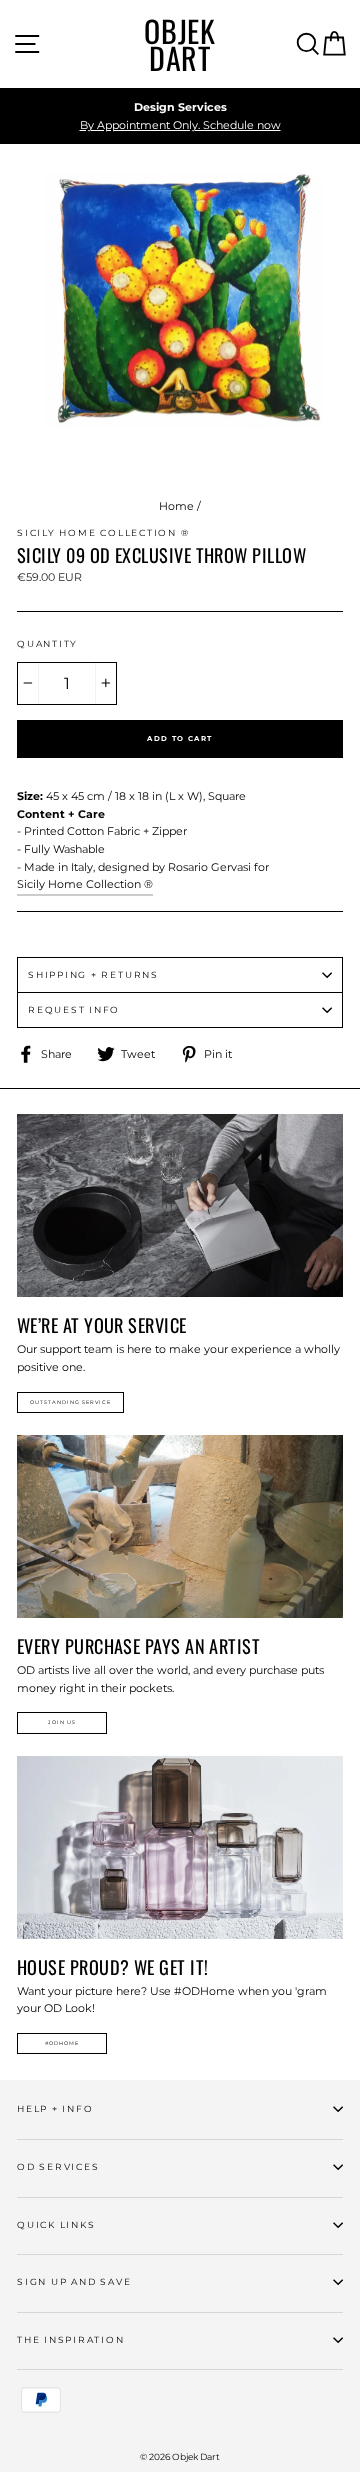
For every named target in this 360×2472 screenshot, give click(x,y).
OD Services (58, 2166)
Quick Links (56, 2224)
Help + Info (55, 2108)
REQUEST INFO (74, 1009)
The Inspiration (71, 2339)
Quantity (47, 643)
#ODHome (62, 2043)
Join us (62, 1722)
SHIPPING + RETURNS (93, 974)
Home (176, 506)
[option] (180, 116)
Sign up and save (74, 2281)
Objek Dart (180, 44)
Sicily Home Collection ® (85, 884)
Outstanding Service (70, 1402)
